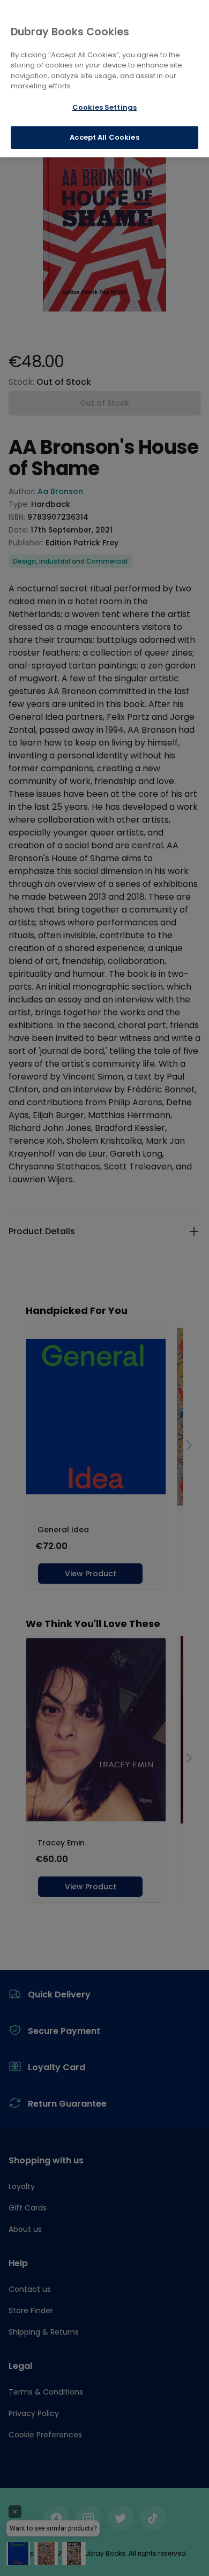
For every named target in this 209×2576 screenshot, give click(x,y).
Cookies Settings (104, 107)
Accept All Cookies (104, 137)
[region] (104, 79)
